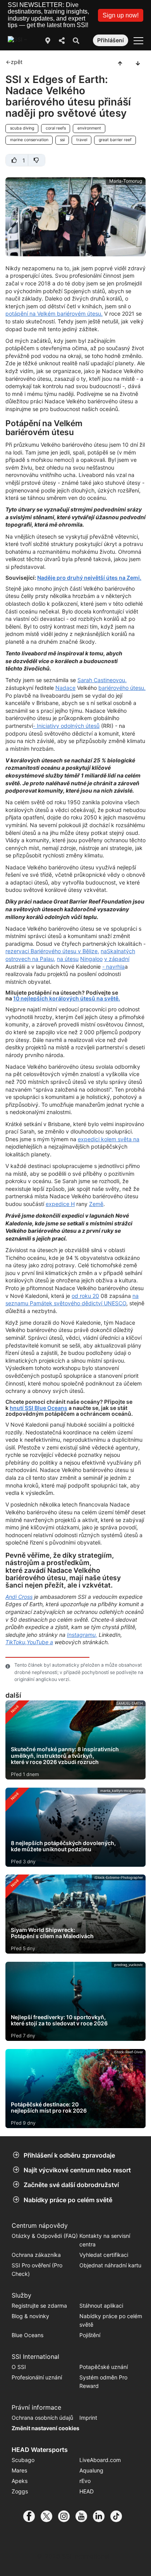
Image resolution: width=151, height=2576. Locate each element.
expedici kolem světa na (109, 1139)
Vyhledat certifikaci (104, 2255)
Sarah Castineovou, (102, 680)
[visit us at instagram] (67, 2516)
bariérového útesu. (122, 688)
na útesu (68, 959)
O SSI (19, 2367)
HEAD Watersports (40, 2450)
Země (96, 1204)
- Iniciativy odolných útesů (66, 726)
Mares (19, 2470)
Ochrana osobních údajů (42, 2418)
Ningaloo (91, 959)
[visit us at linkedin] (102, 2516)
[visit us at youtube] (84, 2516)
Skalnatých (121, 951)
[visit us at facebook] (32, 2516)
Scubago (23, 2460)
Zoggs (20, 2491)
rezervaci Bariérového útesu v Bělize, (52, 951)
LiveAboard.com (100, 2460)
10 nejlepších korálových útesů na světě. (67, 998)
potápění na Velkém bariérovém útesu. (54, 314)
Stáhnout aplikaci (101, 2306)
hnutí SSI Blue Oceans (39, 1408)
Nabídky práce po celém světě (68, 2200)
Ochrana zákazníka (36, 2255)
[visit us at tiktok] (119, 2516)
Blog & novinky (30, 2316)
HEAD (87, 2491)
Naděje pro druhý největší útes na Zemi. (89, 578)
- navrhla (113, 967)
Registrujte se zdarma (39, 2306)
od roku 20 (85, 1296)
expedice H (60, 1204)
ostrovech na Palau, (30, 959)
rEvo (85, 2481)
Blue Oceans (27, 2335)
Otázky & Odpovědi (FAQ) (45, 2236)
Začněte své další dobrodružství (71, 2185)
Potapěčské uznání (104, 2367)
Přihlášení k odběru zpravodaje (69, 2155)
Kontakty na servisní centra (105, 2240)
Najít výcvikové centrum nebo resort (77, 2170)
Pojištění (90, 2335)
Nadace (65, 688)
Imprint (88, 2418)
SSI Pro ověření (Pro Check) (37, 2269)
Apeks (20, 2481)
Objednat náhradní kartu (111, 2265)
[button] (121, 15)
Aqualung (91, 2470)
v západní (117, 959)
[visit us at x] (49, 2516)
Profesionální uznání (37, 2377)
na (104, 951)
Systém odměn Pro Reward (103, 2382)
